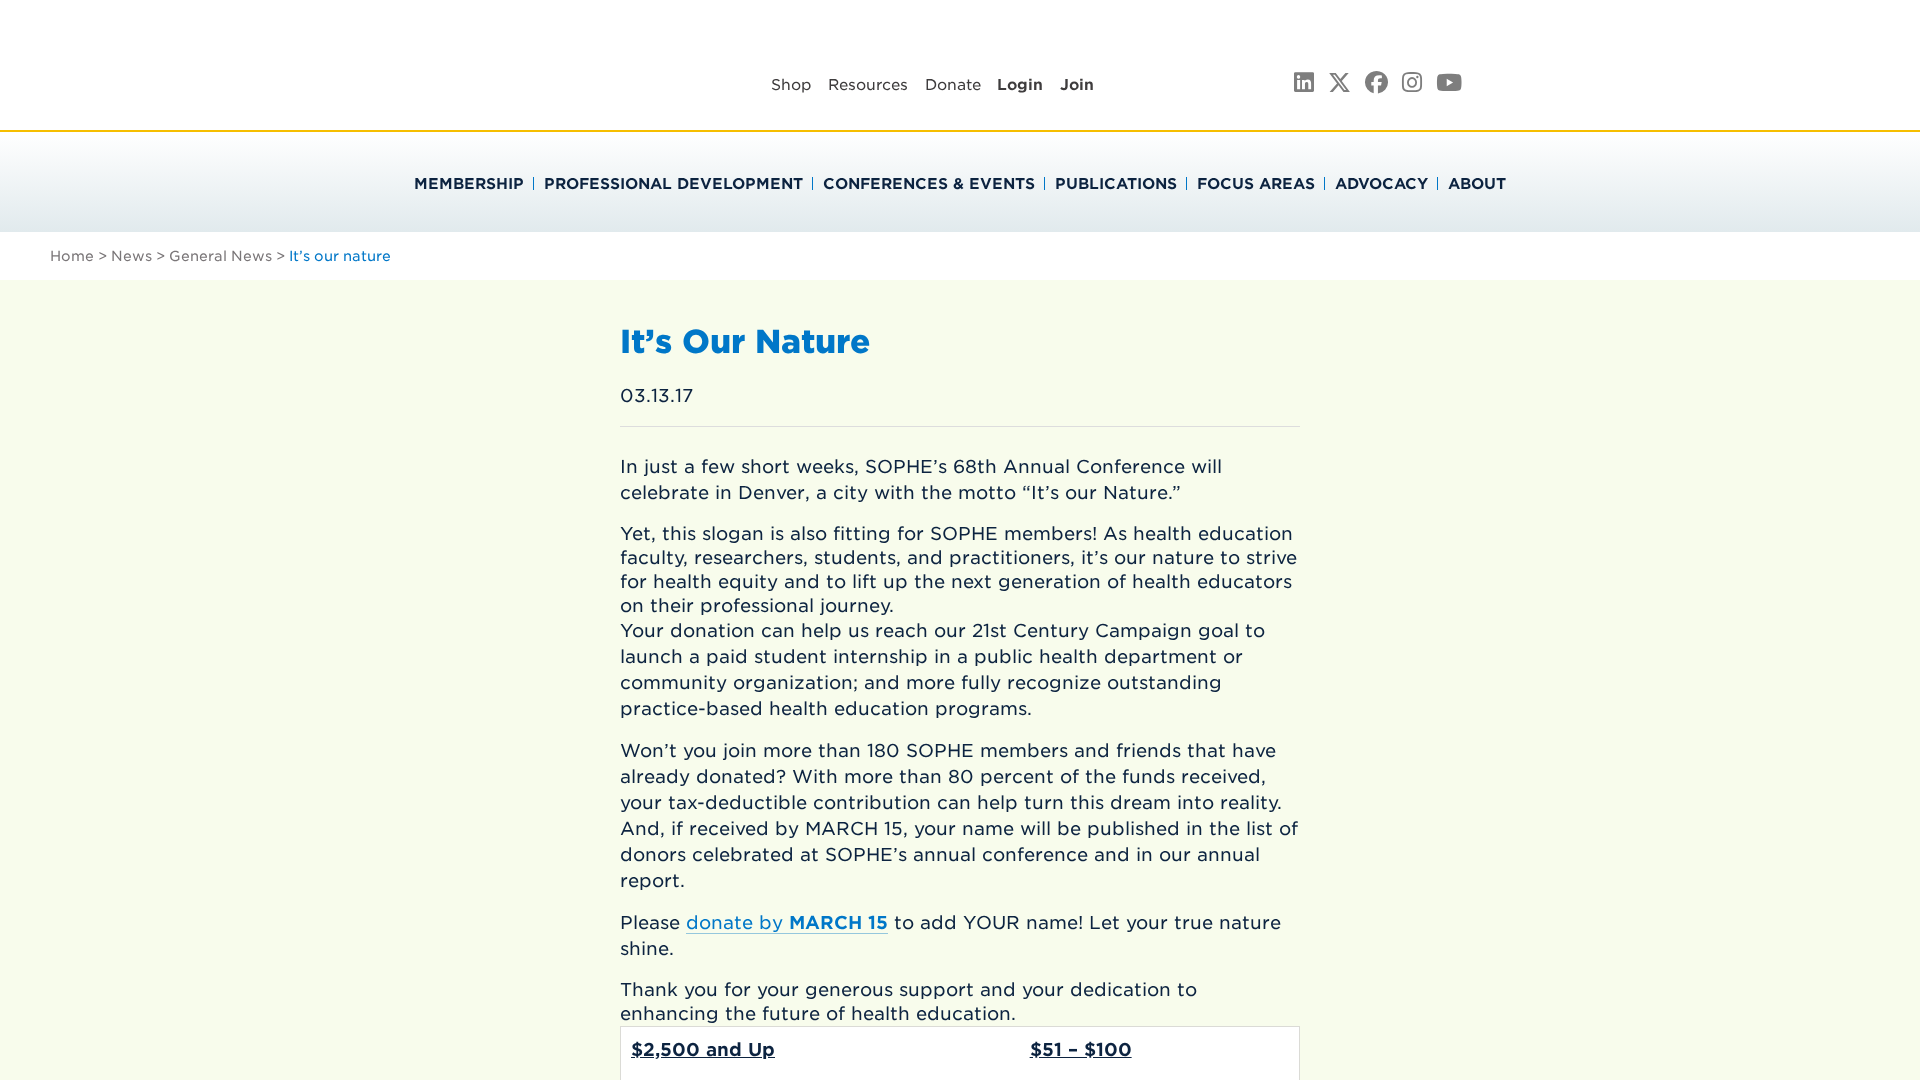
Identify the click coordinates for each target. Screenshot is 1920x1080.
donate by (787, 922)
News (131, 256)
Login (1020, 85)
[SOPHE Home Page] (418, 99)
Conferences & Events (929, 184)
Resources (868, 85)
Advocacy (1381, 184)
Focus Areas (1256, 184)
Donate (953, 85)
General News (220, 256)
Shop (791, 85)
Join (1077, 85)
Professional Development (673, 184)
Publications (1116, 184)
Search (1652, 81)
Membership (469, 184)
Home (72, 256)
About (1477, 184)
